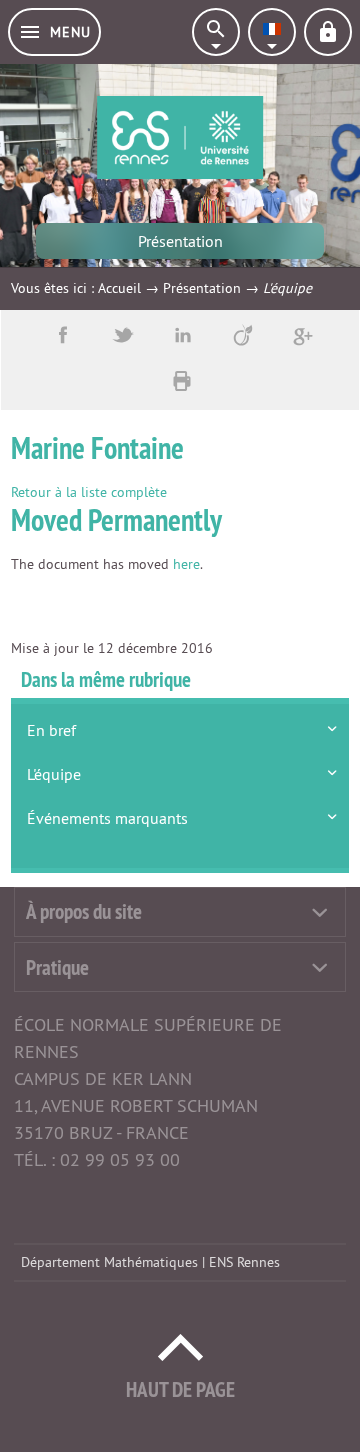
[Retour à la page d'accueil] (180, 137)
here (186, 564)
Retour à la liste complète (89, 492)
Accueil (119, 288)
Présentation (202, 288)
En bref (51, 730)
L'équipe (54, 774)
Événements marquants (107, 818)
